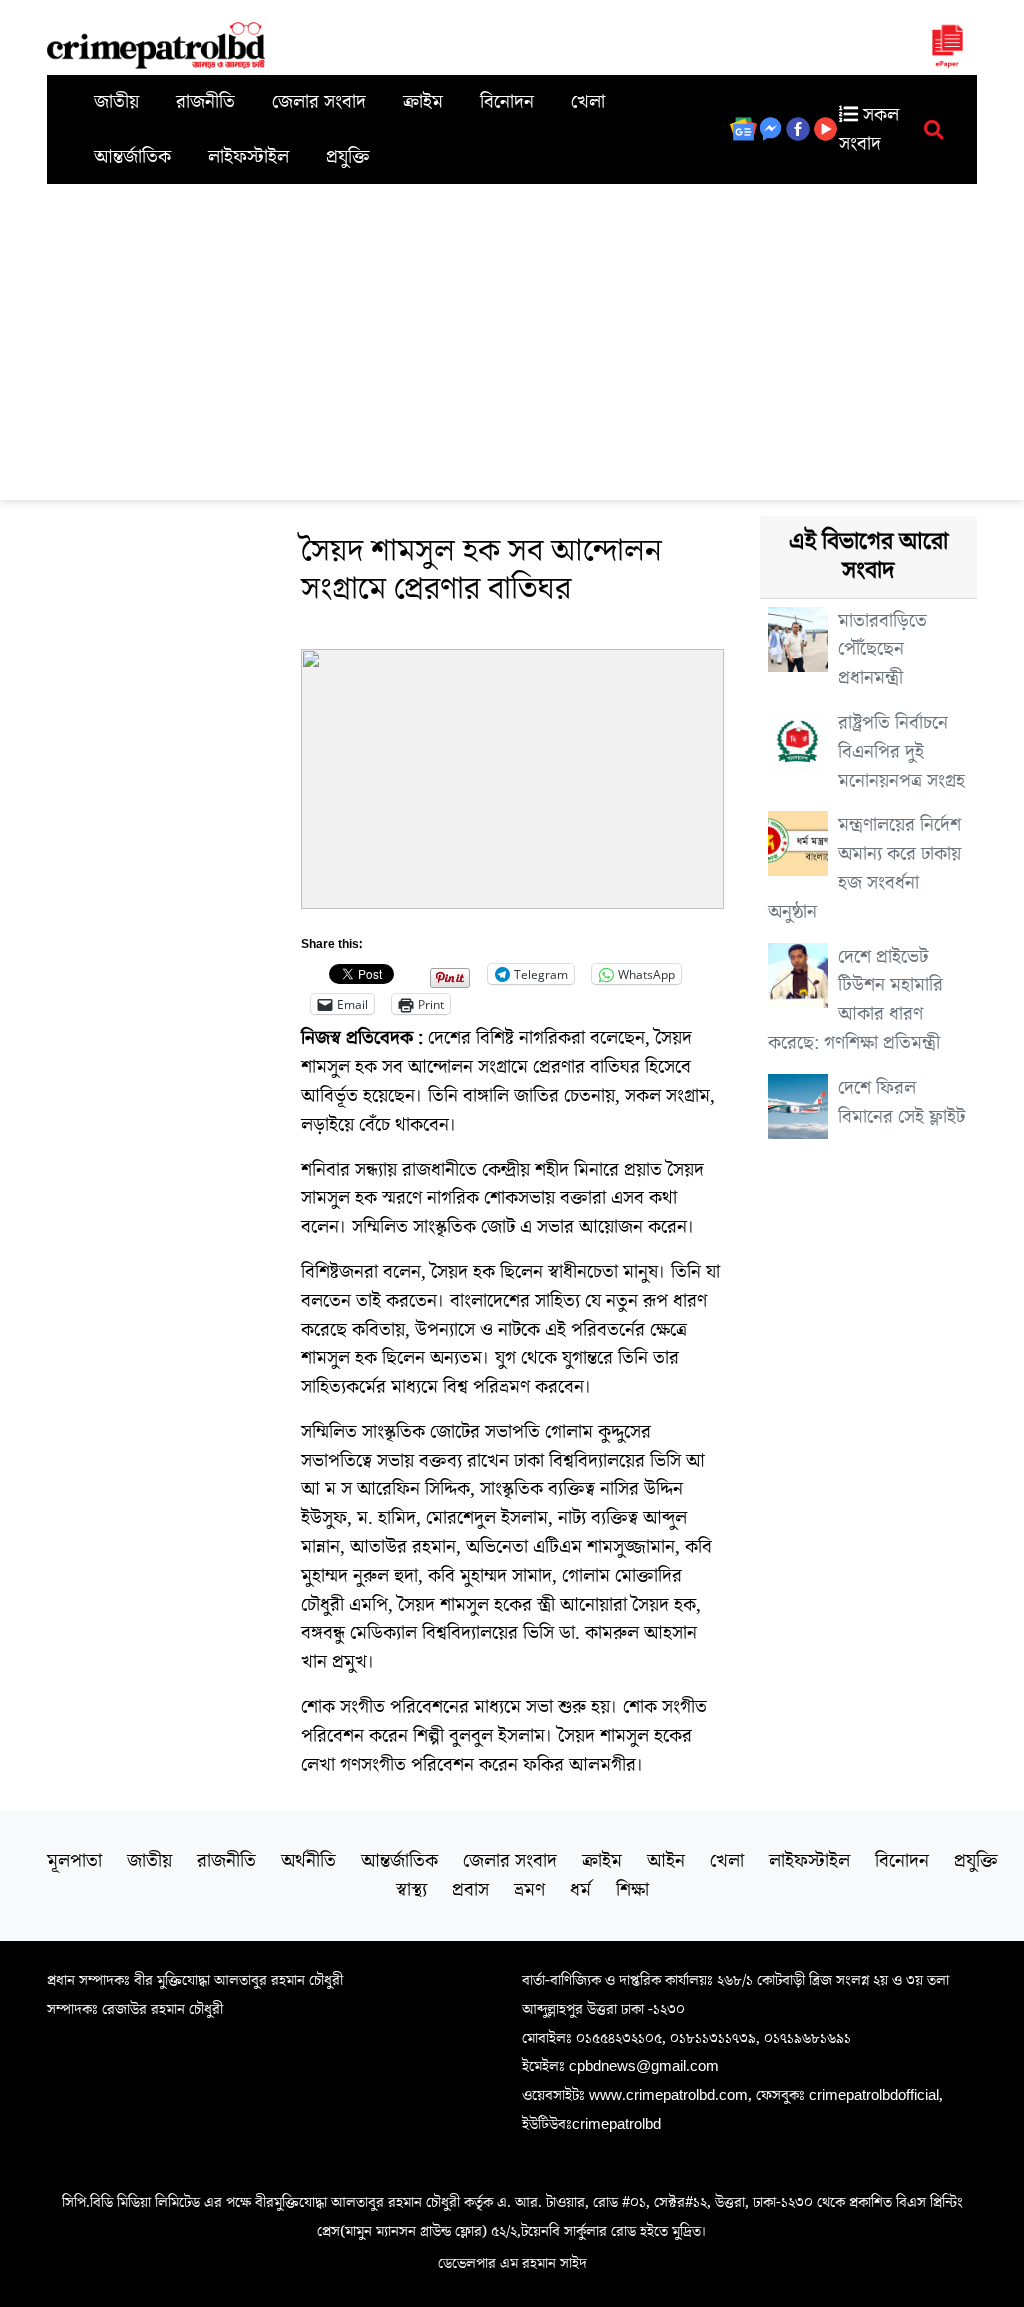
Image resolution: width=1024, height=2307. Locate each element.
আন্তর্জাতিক (132, 157)
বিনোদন (507, 102)
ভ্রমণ (529, 1890)
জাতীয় (116, 102)
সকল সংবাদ (869, 129)
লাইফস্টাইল (248, 157)
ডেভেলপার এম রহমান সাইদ (512, 2263)
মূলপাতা (74, 1861)
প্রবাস (470, 1890)
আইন (666, 1861)
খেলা (588, 102)
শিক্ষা (632, 1890)
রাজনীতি (205, 102)
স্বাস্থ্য (411, 1890)
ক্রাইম (423, 102)
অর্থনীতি (308, 1861)
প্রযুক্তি (348, 157)
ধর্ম (580, 1890)
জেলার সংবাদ (319, 102)
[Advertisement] (512, 334)
